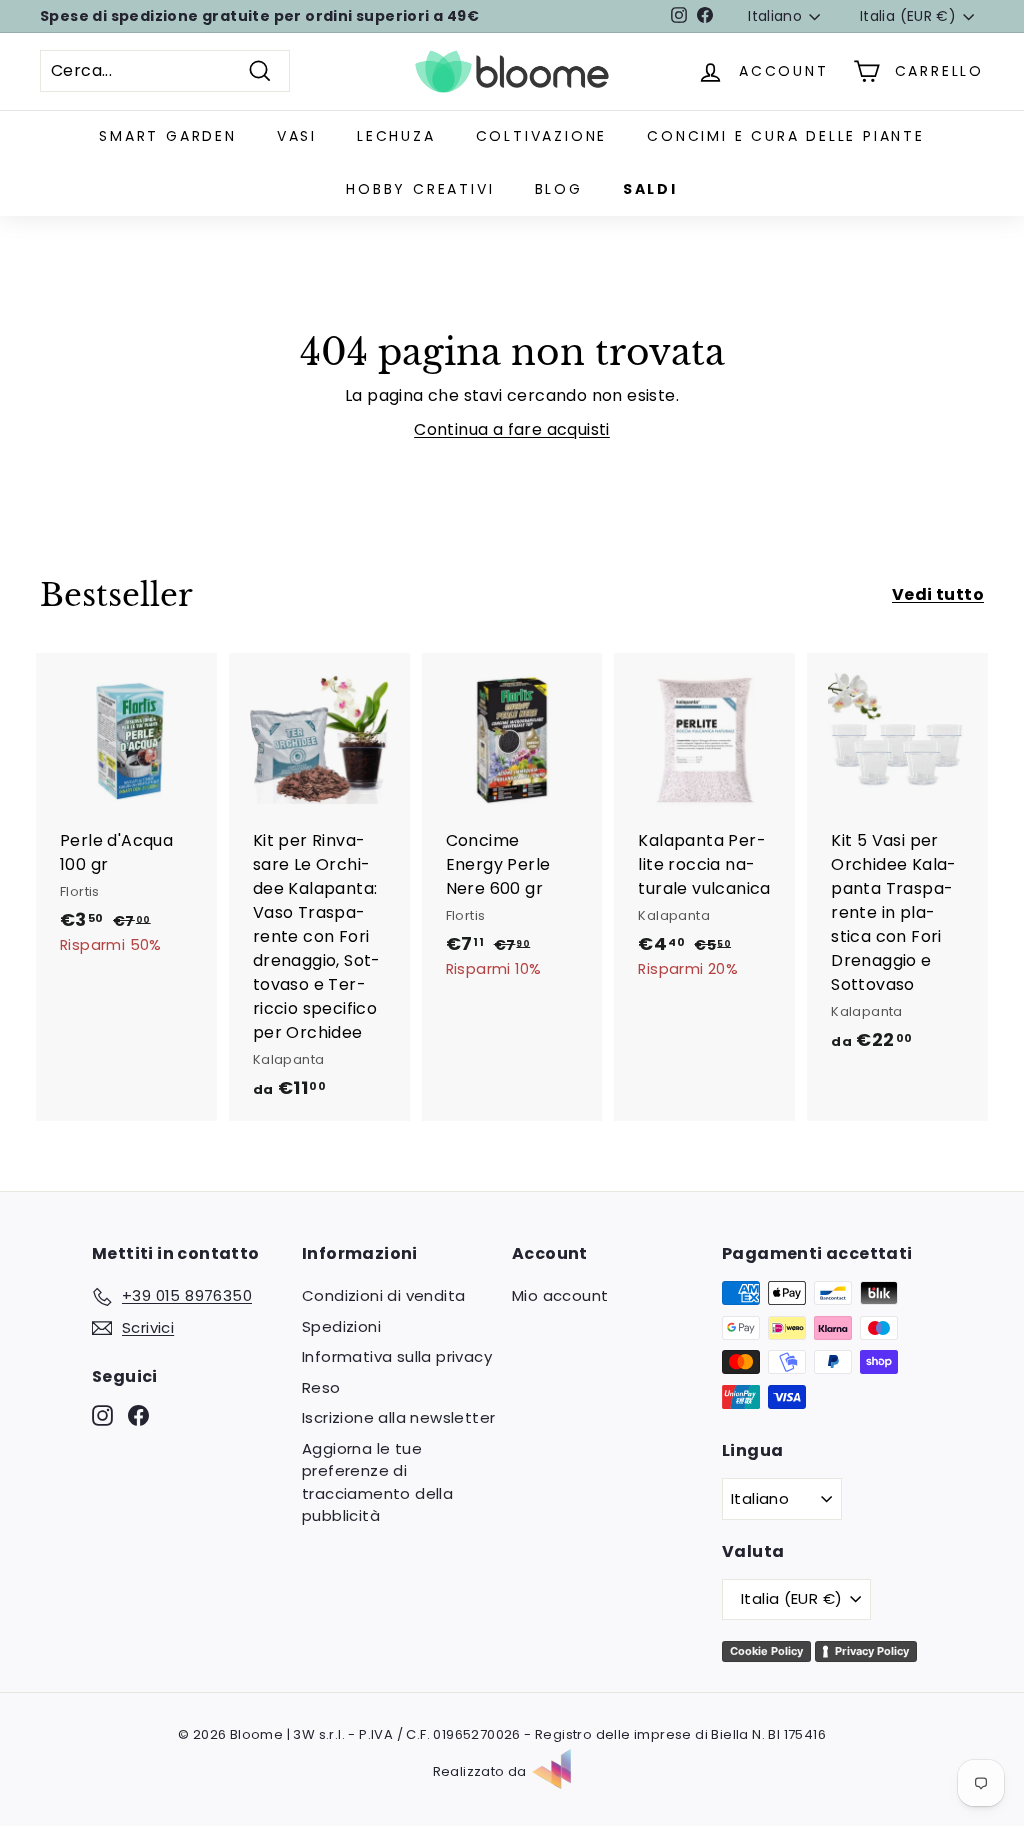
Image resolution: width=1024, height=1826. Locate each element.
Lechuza (396, 136)
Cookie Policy (766, 1651)
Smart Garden (168, 136)
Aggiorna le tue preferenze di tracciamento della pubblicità (377, 1482)
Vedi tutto (938, 594)
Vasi (297, 136)
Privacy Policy (872, 1651)
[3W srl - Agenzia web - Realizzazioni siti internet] (562, 1772)
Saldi (650, 189)
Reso (321, 1387)
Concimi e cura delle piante (786, 136)
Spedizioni (341, 1326)
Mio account (560, 1295)
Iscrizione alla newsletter (398, 1417)
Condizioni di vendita (383, 1295)
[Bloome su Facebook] (138, 1415)
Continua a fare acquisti (512, 429)
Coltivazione (542, 136)
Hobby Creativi (420, 189)
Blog (559, 189)
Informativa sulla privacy (397, 1356)
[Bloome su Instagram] (102, 1415)
